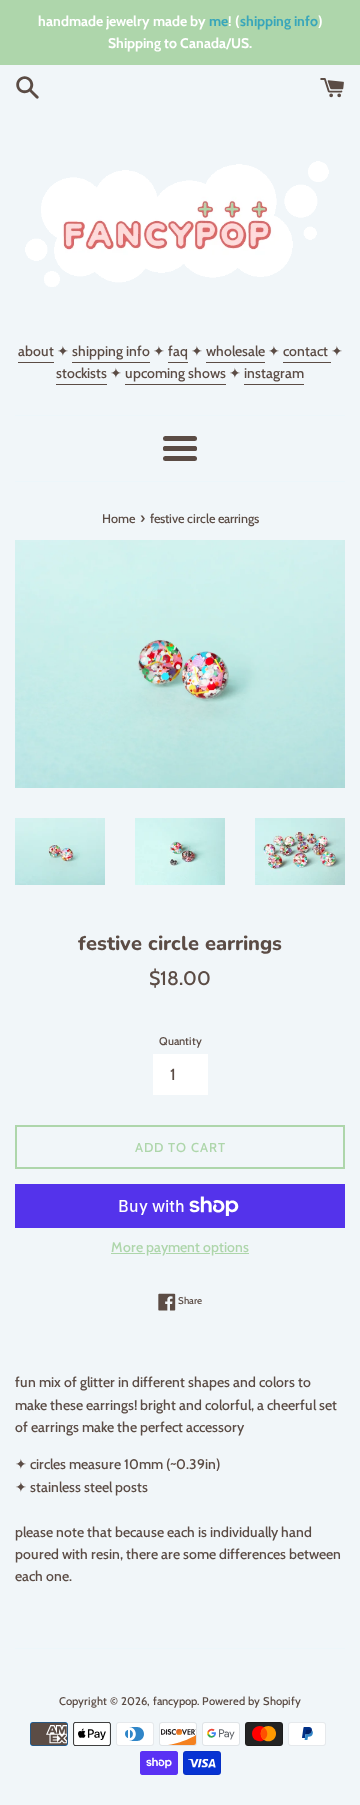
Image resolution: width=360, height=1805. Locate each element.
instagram (274, 373)
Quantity (180, 1041)
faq (178, 351)
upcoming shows (175, 373)
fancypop (175, 1701)
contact (307, 351)
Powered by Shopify (251, 1701)
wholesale (235, 351)
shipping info (279, 21)
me (218, 21)
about (36, 351)
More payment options (180, 1247)
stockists (81, 373)
